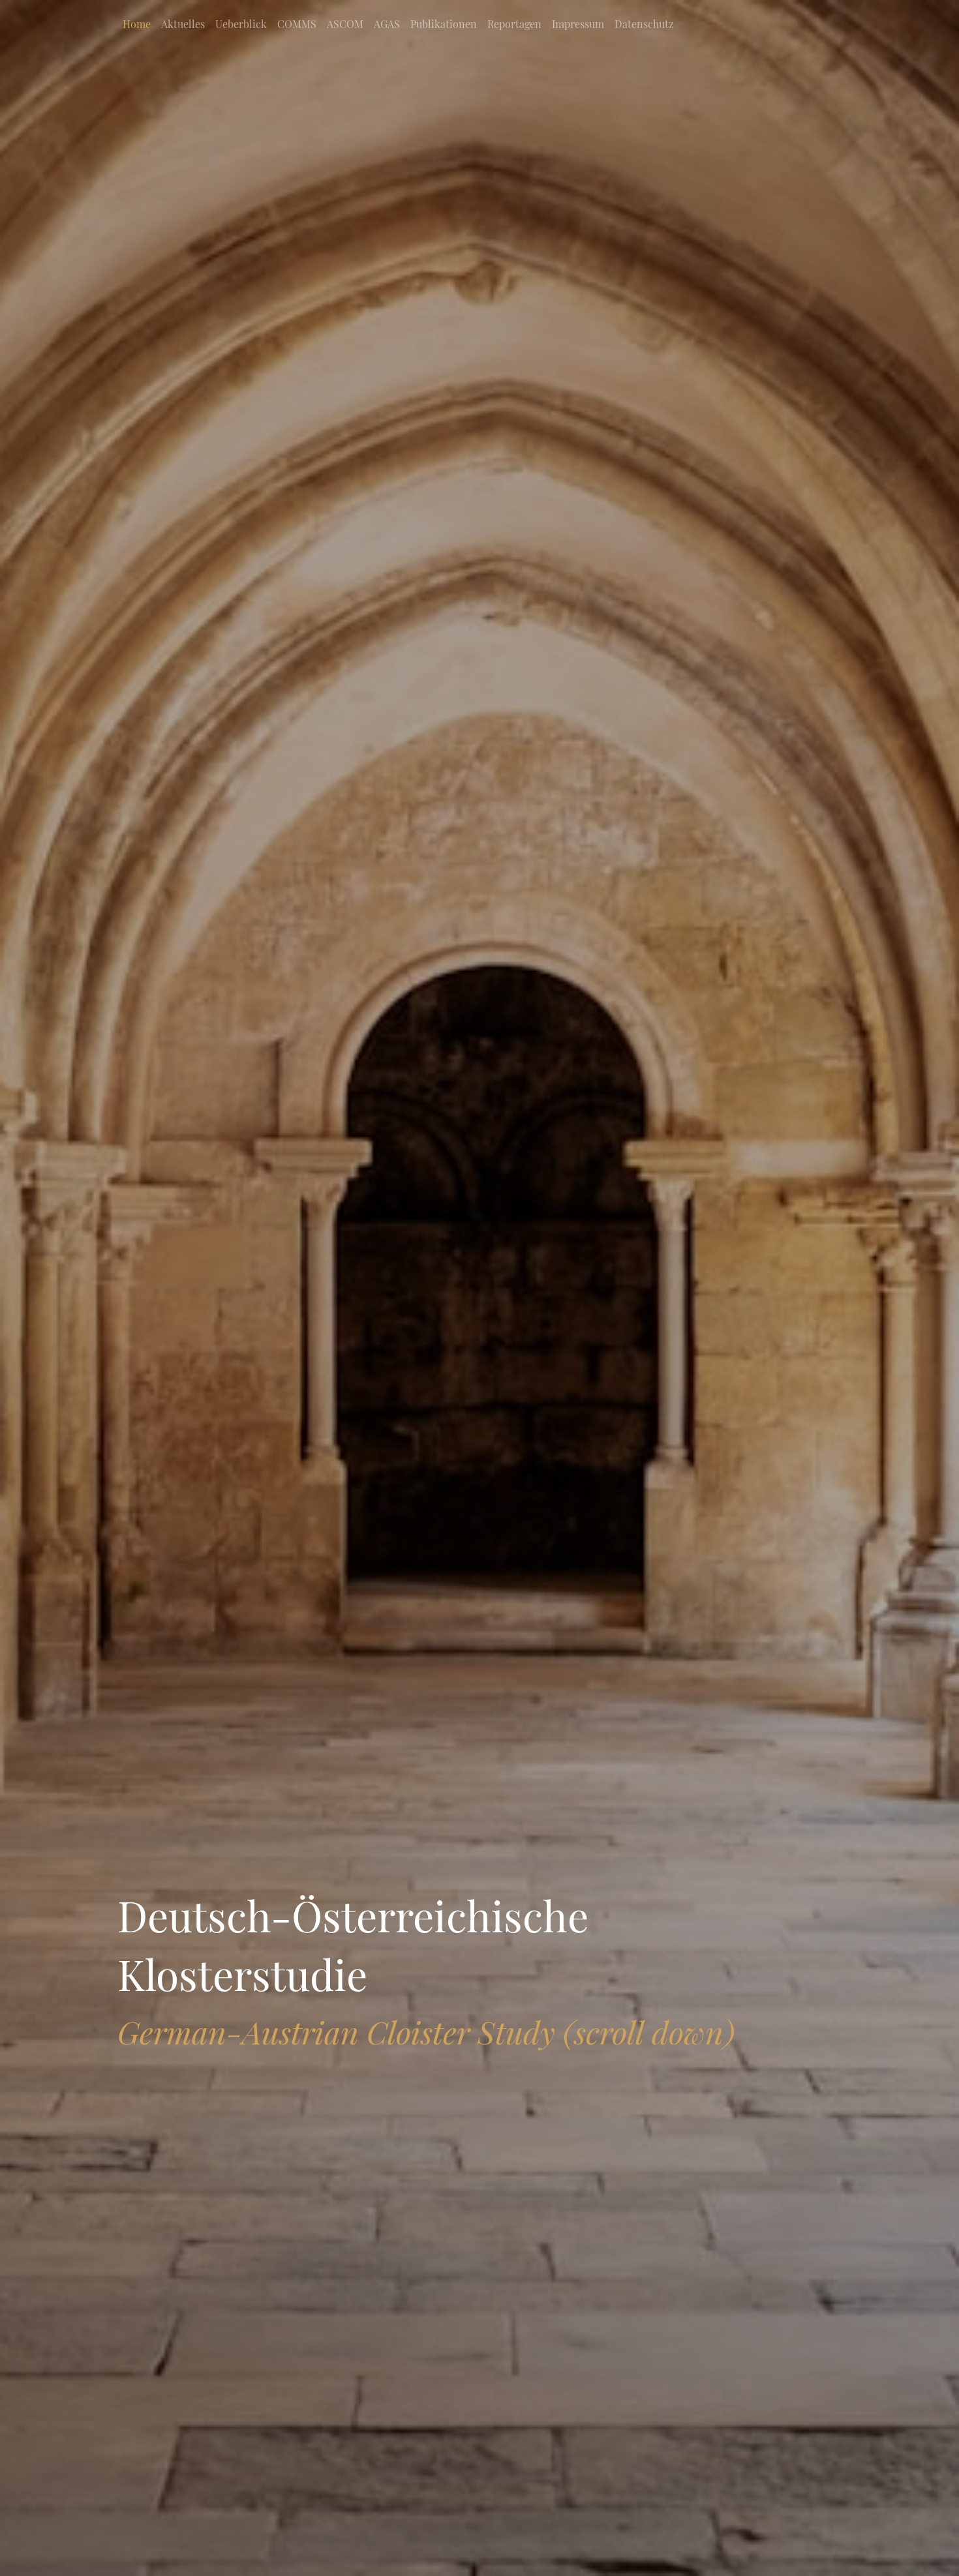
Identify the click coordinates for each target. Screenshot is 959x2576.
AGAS (387, 24)
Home (137, 24)
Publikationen (444, 24)
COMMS (297, 24)
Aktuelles (183, 24)
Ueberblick (241, 24)
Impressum (578, 24)
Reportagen (514, 24)
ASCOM (345, 24)
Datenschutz (644, 24)
